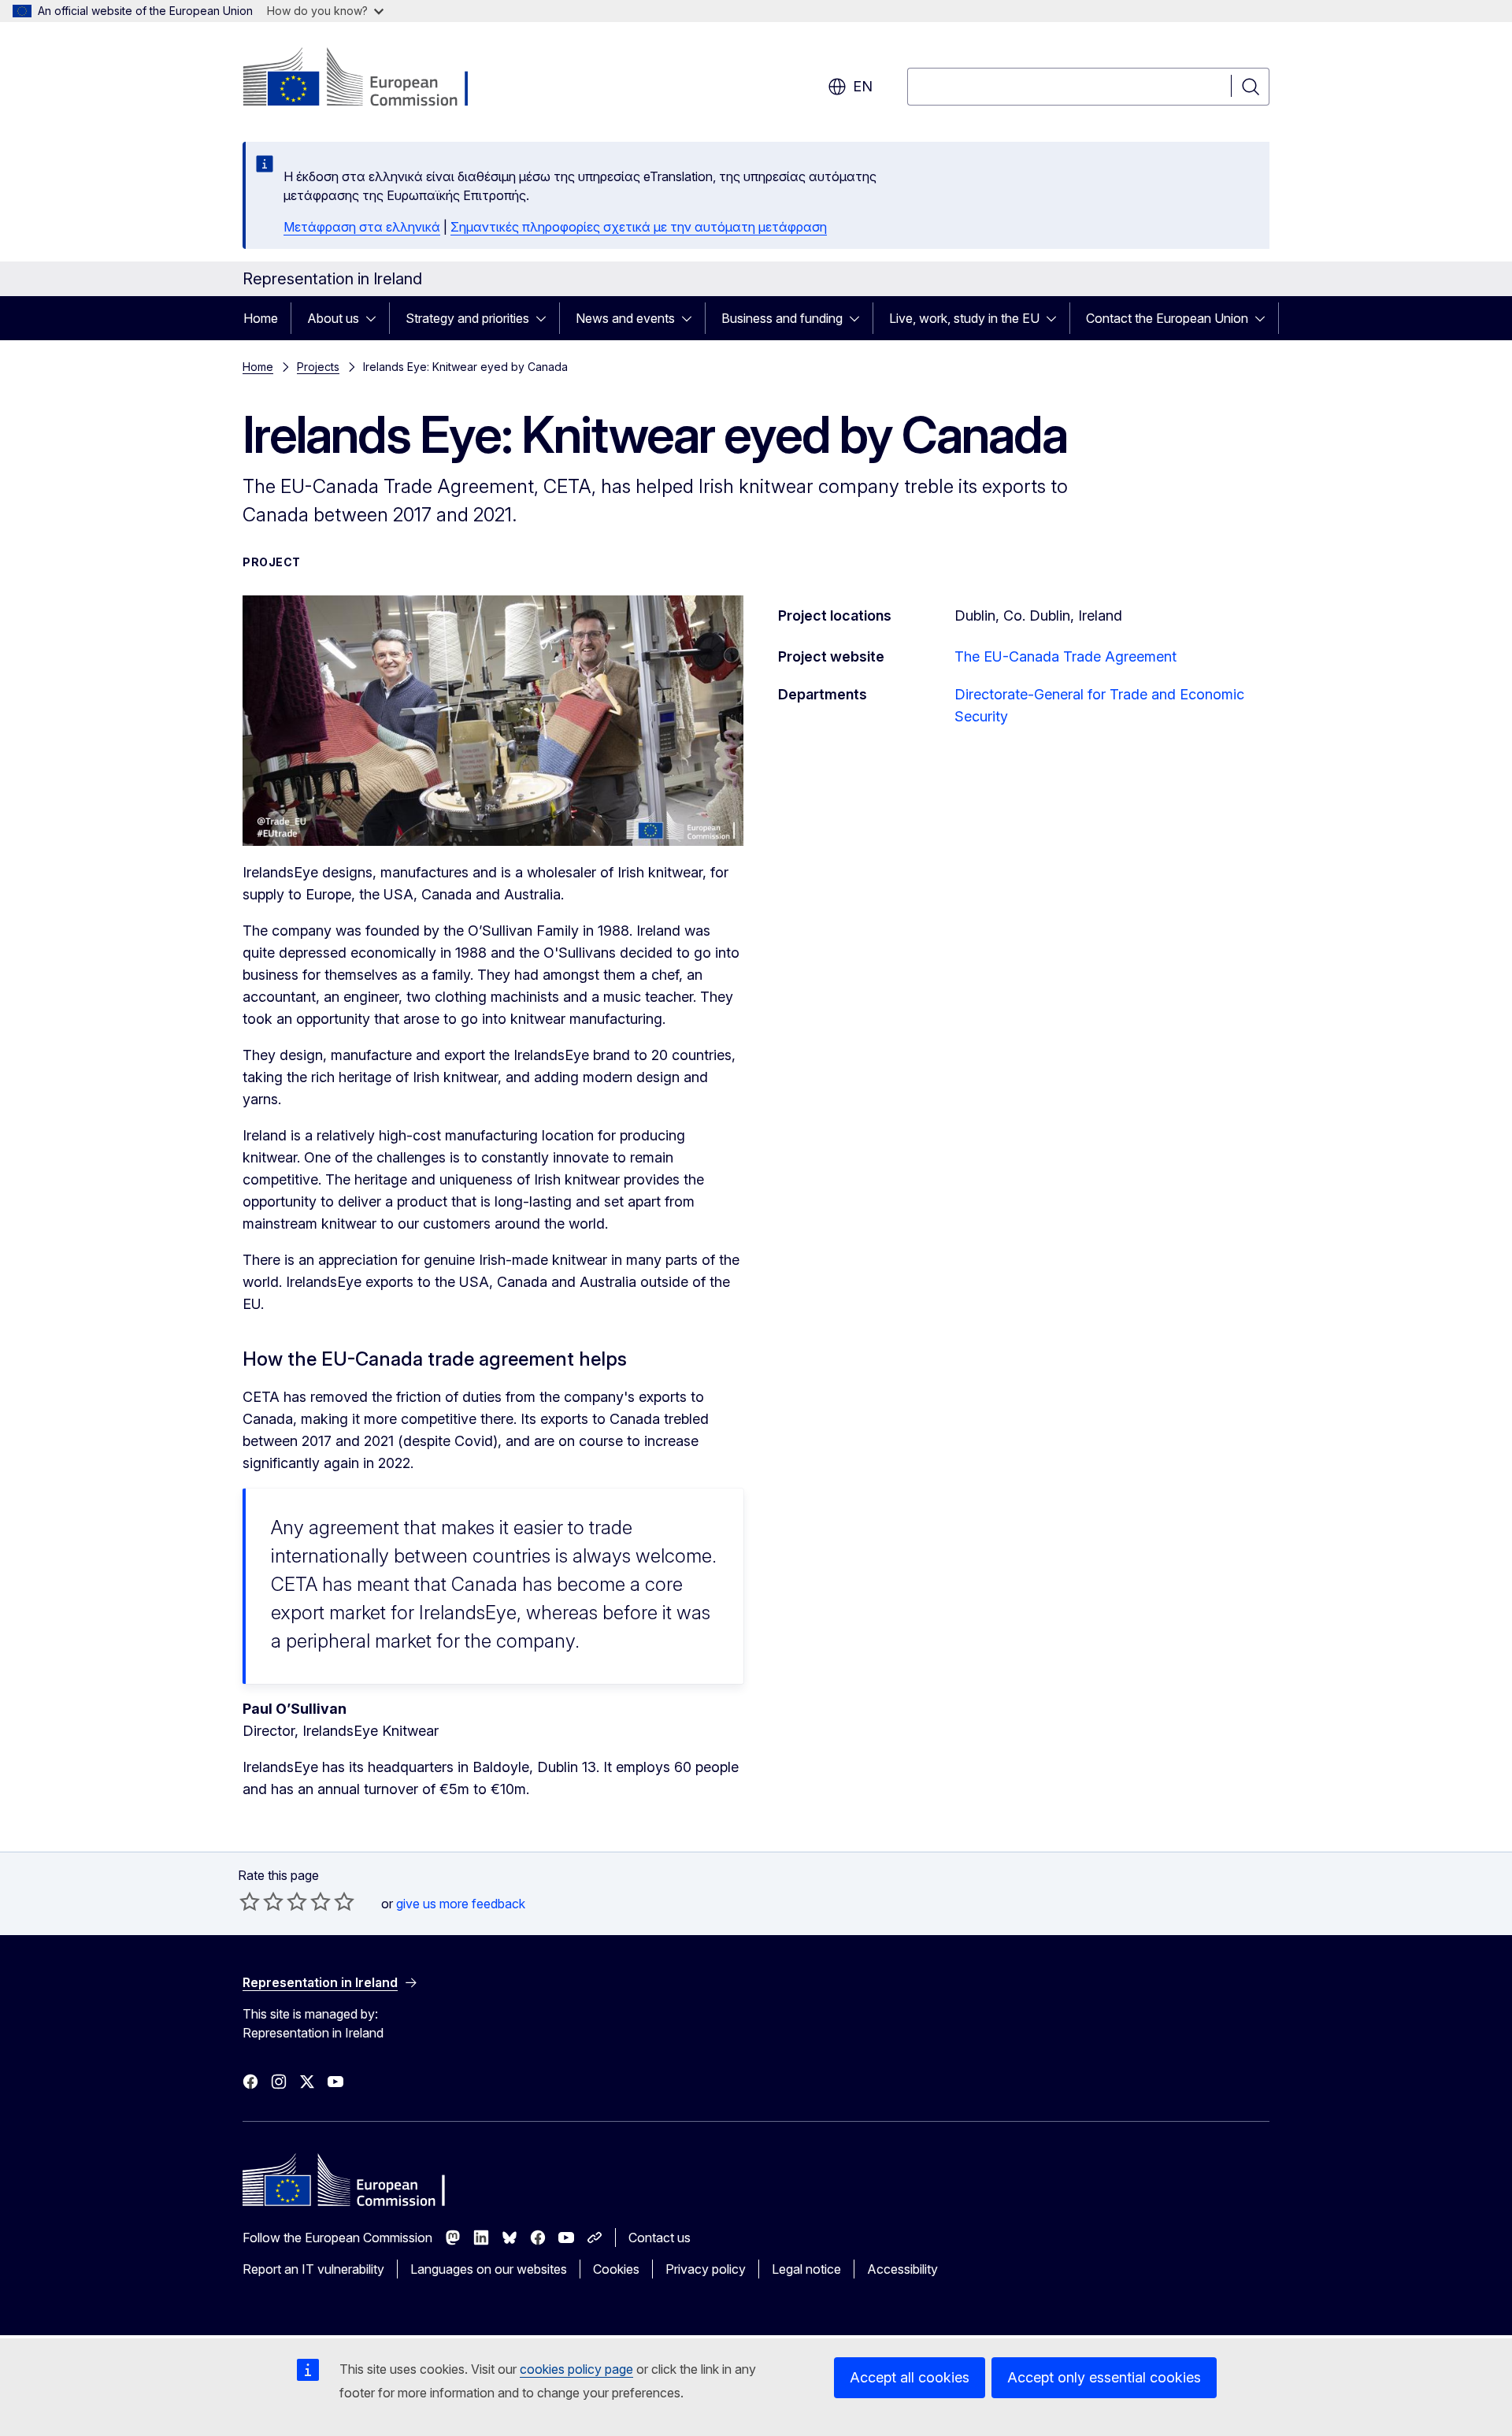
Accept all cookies (910, 2377)
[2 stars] (261, 1901)
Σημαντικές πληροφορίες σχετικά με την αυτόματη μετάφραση (639, 227)
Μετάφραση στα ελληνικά (362, 227)
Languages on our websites (489, 2269)
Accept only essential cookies (1104, 2377)
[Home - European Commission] (370, 79)
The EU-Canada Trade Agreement (1065, 656)
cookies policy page (576, 2369)
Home (261, 318)
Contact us (660, 2238)
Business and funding (782, 318)
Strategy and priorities (467, 318)
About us (333, 318)
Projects (318, 367)
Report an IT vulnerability (313, 2269)
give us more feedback (461, 1904)
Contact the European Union (1167, 318)
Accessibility (902, 2269)
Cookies (616, 2269)
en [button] (863, 86)
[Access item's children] (376, 318)
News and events (625, 318)
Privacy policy (706, 2269)
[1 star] (250, 1901)
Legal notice (806, 2269)
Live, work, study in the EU (964, 318)
